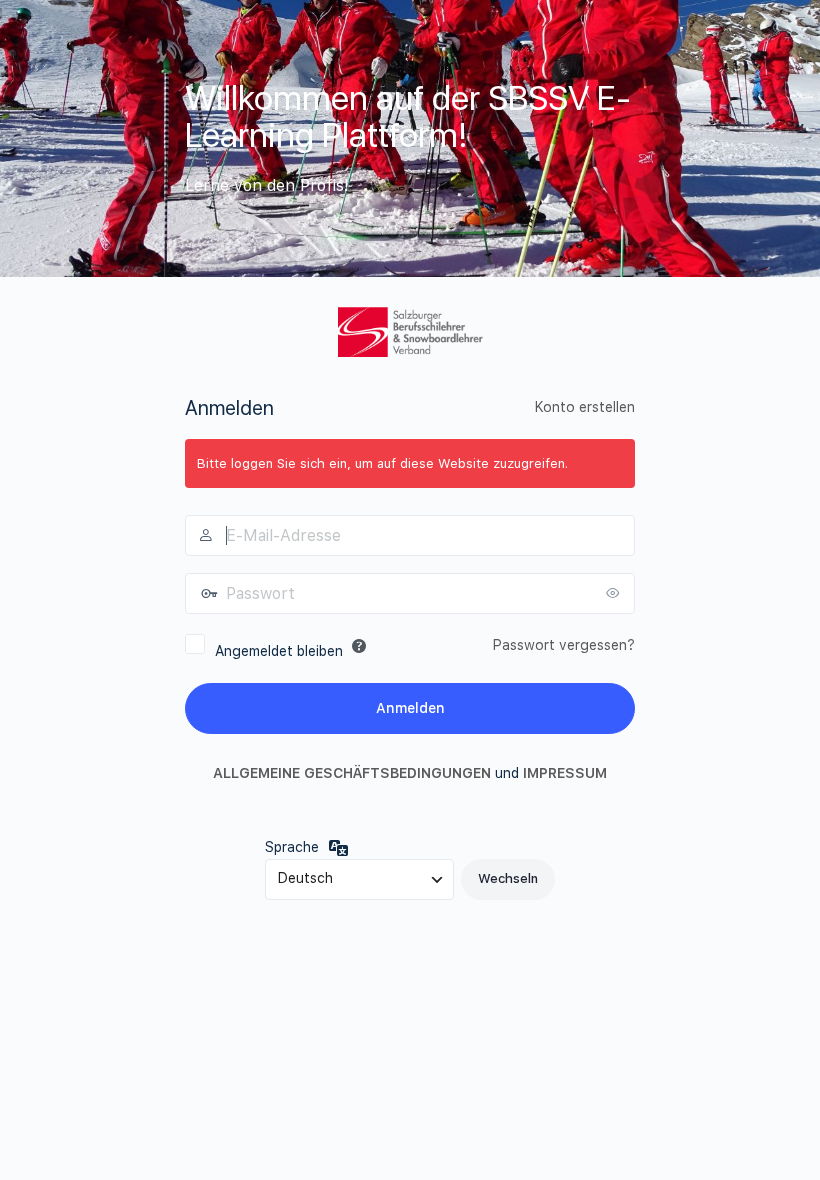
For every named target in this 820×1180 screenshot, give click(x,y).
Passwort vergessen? (564, 645)
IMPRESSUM (565, 773)
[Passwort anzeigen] (615, 593)
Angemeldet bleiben (279, 651)
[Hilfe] (359, 646)
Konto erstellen (585, 407)
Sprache (292, 847)
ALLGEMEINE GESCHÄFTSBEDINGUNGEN (352, 773)
